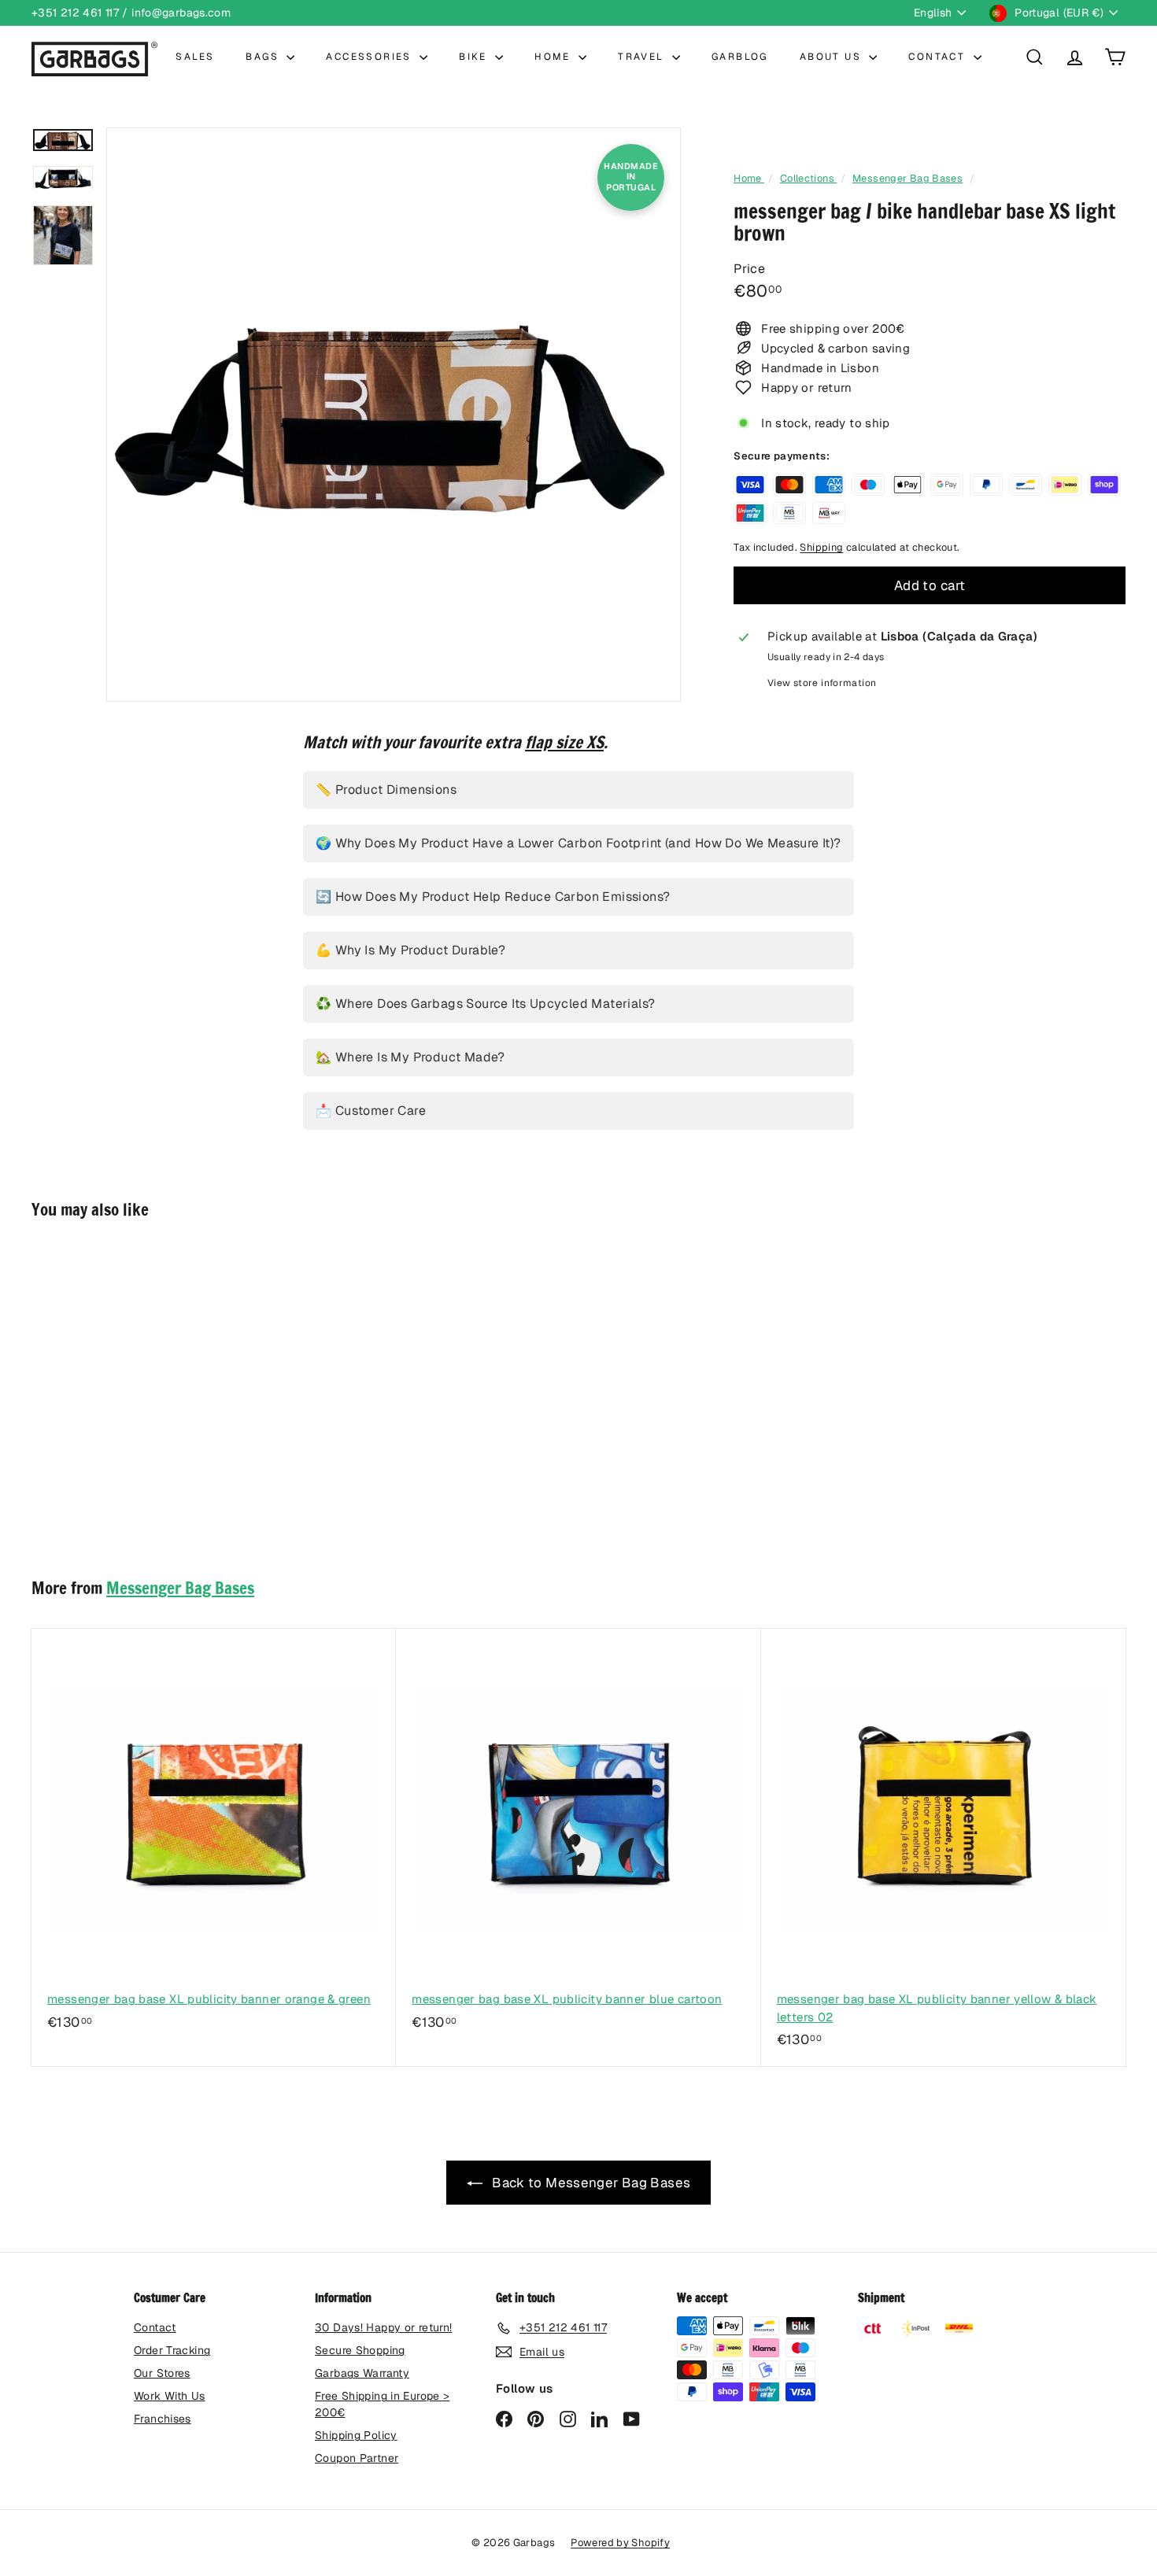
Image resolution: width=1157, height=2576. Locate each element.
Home (749, 178)
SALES (195, 57)
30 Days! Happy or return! (383, 2327)
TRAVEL (643, 57)
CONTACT (939, 57)
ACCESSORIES (371, 57)
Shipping (821, 547)
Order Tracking (172, 2350)
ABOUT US (833, 57)
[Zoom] (394, 415)
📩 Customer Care (371, 1111)
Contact (155, 2327)
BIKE (475, 57)
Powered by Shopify (620, 2543)
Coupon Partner (357, 2458)
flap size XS (564, 742)
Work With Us (170, 2396)
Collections (809, 178)
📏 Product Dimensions (386, 790)
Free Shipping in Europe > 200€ (382, 2404)
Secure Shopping (360, 2350)
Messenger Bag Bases (907, 178)
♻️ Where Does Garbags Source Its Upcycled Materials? (485, 1004)
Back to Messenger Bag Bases (590, 2183)
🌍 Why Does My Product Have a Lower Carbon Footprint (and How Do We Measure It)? (578, 843)
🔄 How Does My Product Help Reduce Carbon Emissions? (493, 897)
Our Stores (162, 2373)
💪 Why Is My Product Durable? (410, 950)
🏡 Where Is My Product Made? (410, 1057)
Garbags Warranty (362, 2373)
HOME (554, 57)
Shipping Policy (356, 2435)
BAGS (264, 57)
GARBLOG (740, 57)
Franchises (163, 2419)
